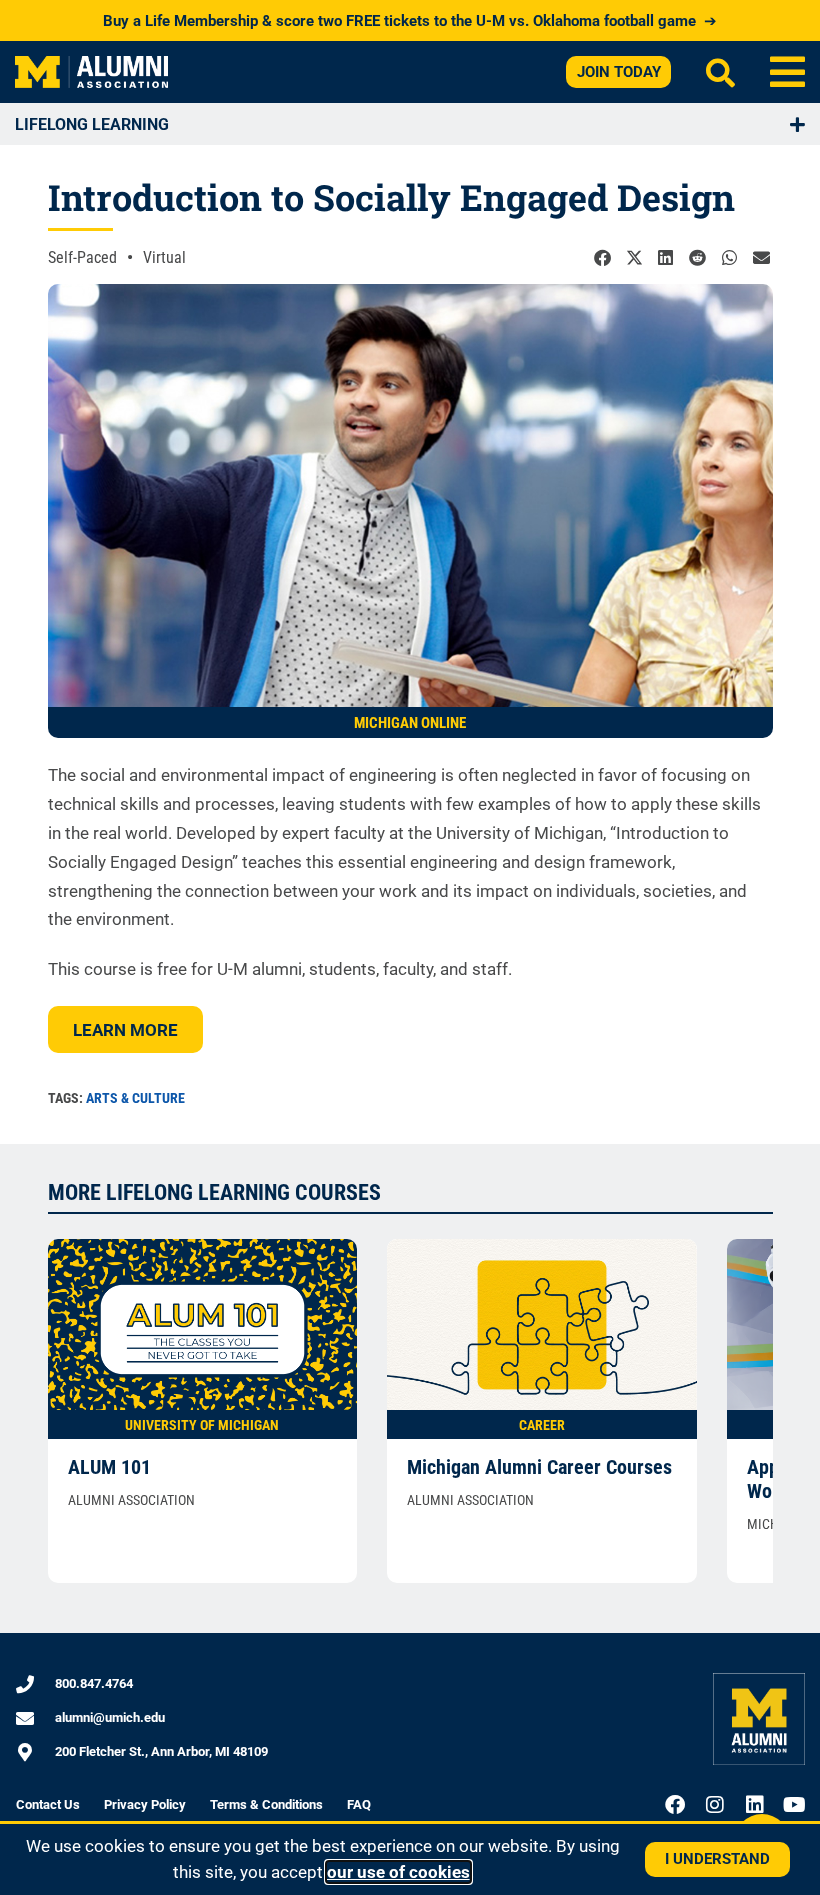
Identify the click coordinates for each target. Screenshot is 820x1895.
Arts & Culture (135, 1098)
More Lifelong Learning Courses (214, 1192)
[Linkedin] (755, 1805)
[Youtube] (795, 1805)
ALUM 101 (109, 1467)
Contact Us (48, 1804)
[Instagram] (715, 1805)
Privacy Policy (145, 1804)
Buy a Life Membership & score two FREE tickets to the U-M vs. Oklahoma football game (410, 21)
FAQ (359, 1804)
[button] (787, 72)
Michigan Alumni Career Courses (539, 1467)
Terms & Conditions (266, 1804)
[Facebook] (675, 1805)
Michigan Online (410, 723)
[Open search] (720, 72)
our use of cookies (398, 1872)
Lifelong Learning (92, 124)
